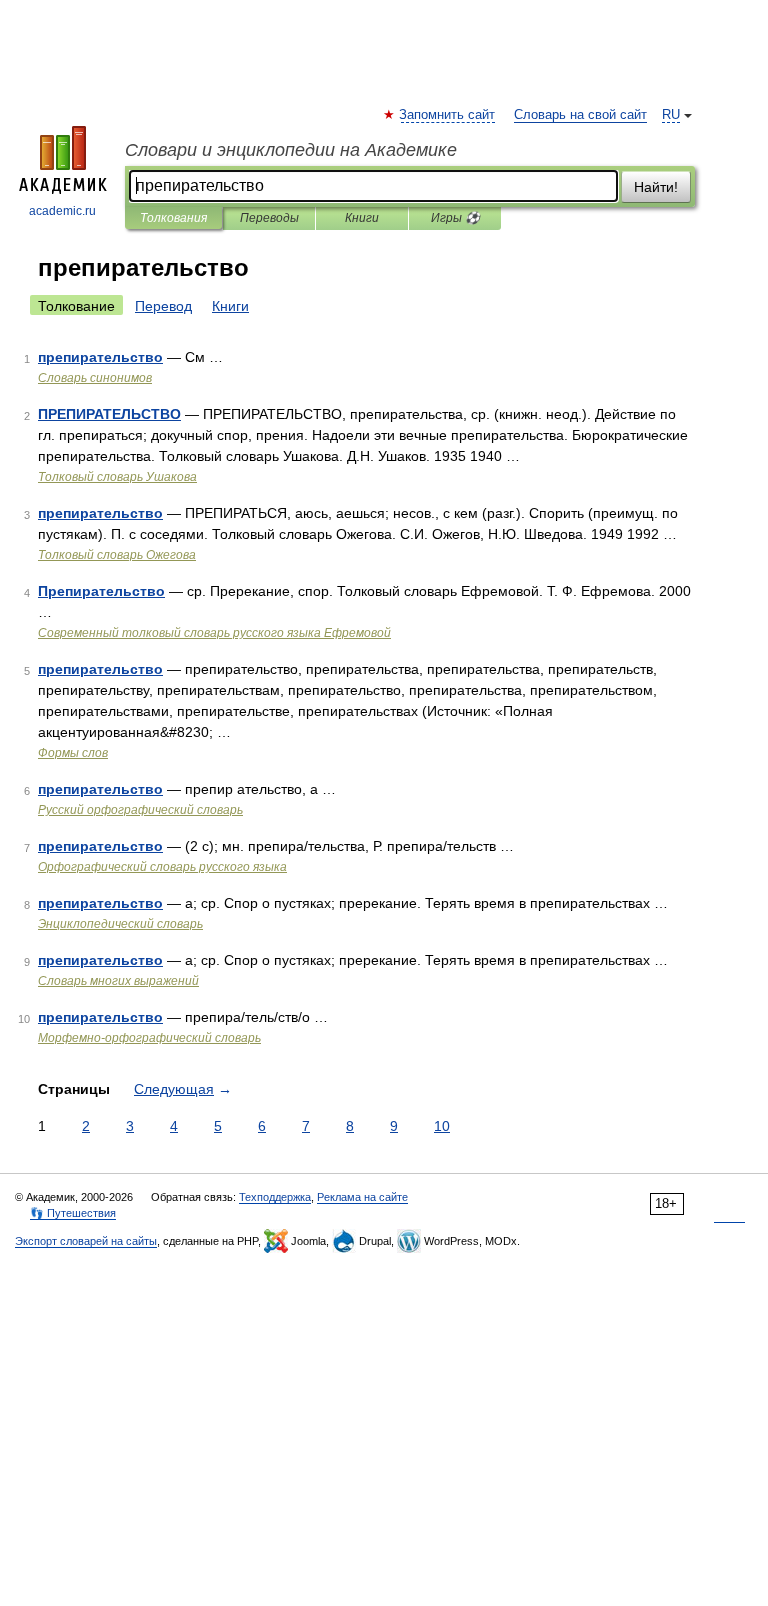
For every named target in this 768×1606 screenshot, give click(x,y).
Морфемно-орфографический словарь (149, 1038)
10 (442, 1126)
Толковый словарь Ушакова (117, 477)
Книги (362, 218)
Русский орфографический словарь (140, 810)
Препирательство (101, 591)
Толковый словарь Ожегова (117, 555)
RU (671, 115)
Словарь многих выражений (118, 981)
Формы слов (73, 753)
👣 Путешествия (73, 1213)
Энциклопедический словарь (120, 924)
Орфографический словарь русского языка (162, 867)
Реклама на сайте (362, 1197)
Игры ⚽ (455, 218)
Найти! (656, 187)
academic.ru (62, 211)
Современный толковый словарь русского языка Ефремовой (214, 633)
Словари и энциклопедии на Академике (291, 150)
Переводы (269, 218)
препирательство (100, 357)
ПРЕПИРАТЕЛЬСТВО (109, 414)
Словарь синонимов (95, 378)
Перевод (163, 306)
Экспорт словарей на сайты (86, 1241)
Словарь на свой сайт (580, 115)
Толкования (173, 218)
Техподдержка (275, 1197)
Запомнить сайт (448, 115)
